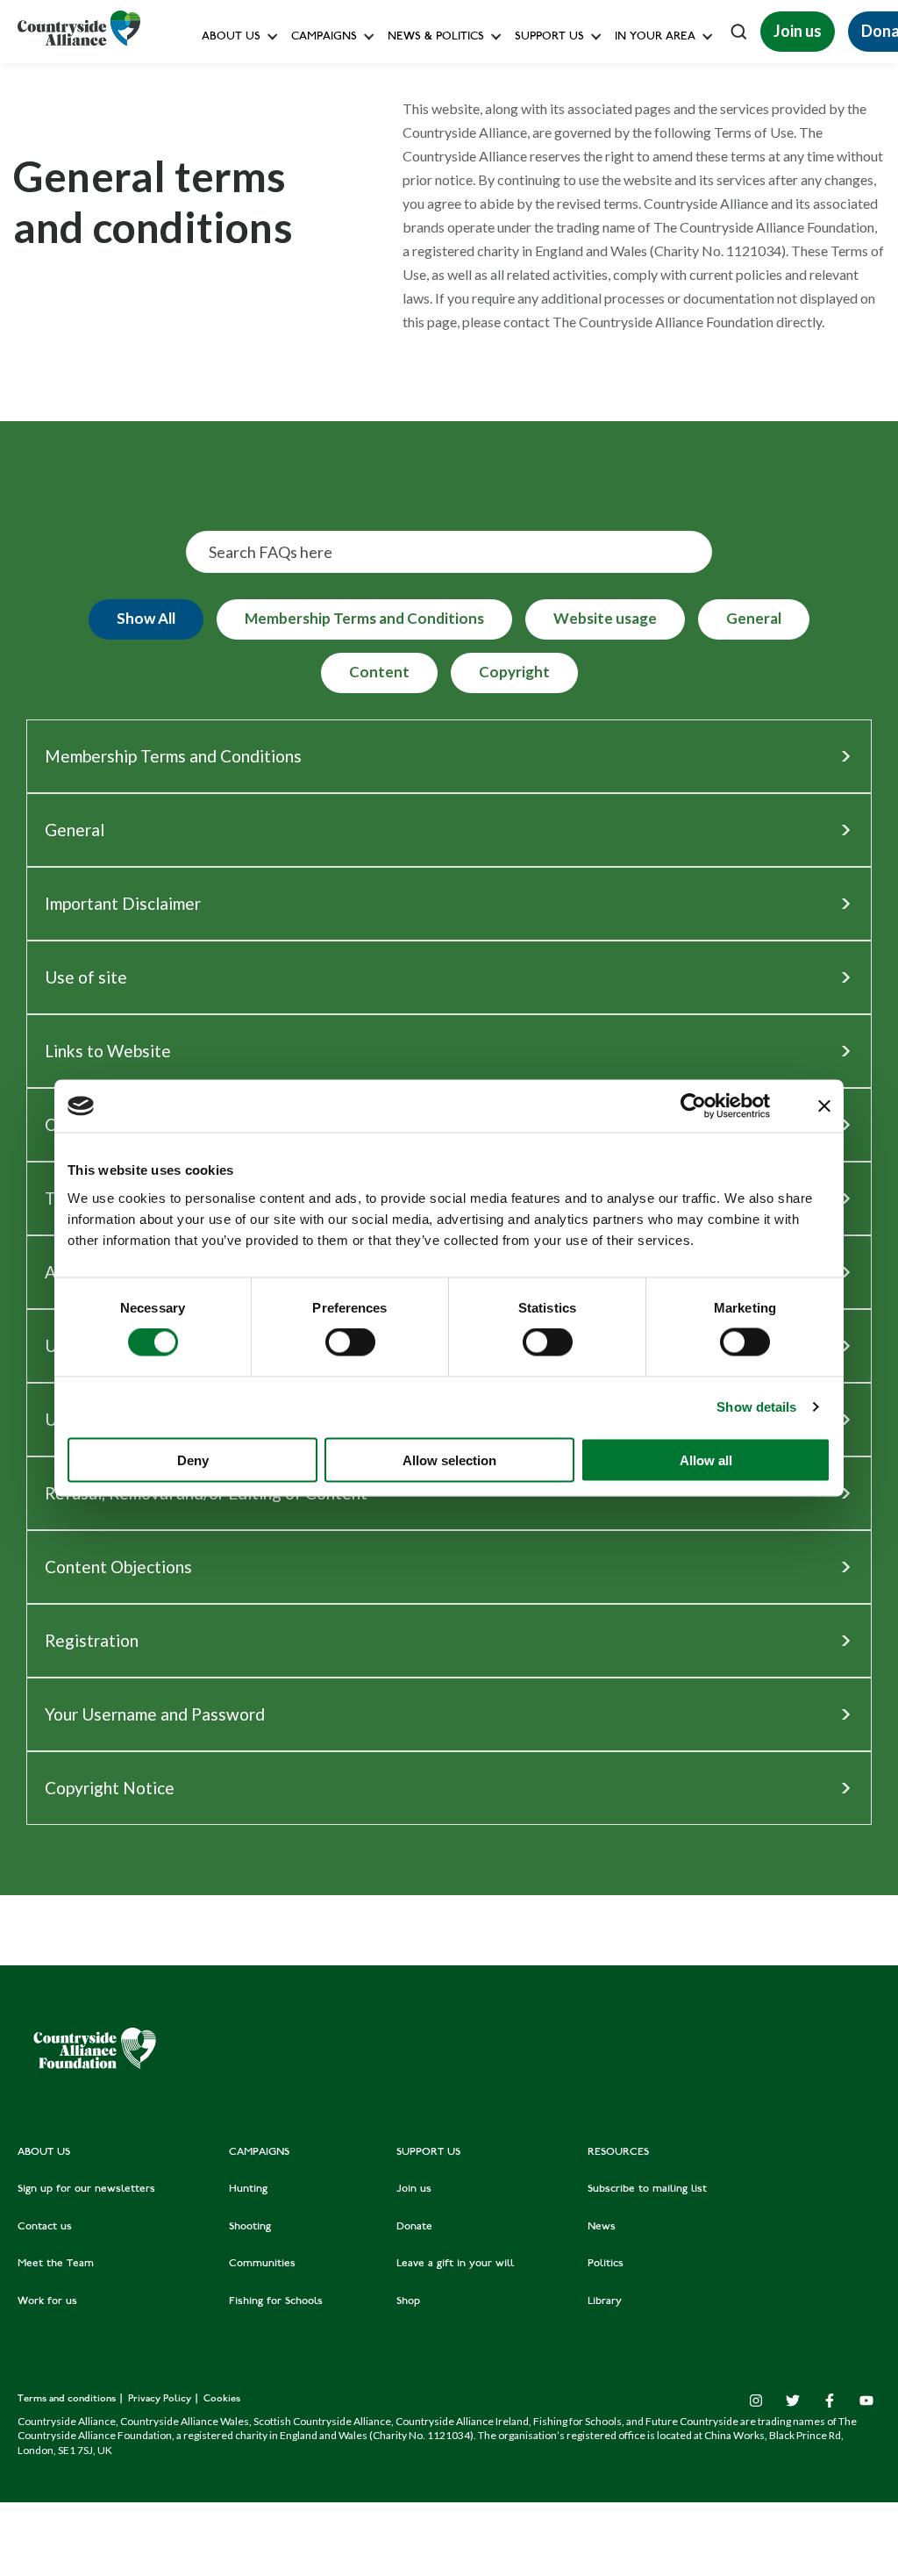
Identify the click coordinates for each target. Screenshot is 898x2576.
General (754, 618)
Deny (193, 1460)
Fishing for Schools (342, 351)
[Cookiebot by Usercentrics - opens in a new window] (693, 1106)
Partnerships (545, 351)
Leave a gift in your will (574, 232)
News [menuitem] (602, 2227)
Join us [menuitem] (414, 2189)
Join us (798, 31)
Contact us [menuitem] (45, 2227)
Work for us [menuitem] (47, 2301)
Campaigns (324, 37)
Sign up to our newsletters (276, 75)
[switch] (350, 1342)
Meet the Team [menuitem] (56, 2264)
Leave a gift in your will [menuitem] (455, 2264)
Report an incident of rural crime (418, 311)
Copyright (514, 672)
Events (637, 193)
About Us (231, 37)
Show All (146, 618)
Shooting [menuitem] (250, 2227)
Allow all (706, 1460)
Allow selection (449, 1460)
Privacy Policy (161, 2399)
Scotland (642, 114)
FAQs (221, 114)
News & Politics (436, 37)
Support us (549, 37)
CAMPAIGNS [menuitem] (259, 2152)
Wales (635, 75)
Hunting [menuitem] (248, 2189)
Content (379, 672)
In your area (655, 37)
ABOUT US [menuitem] (44, 2152)
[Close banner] (824, 1106)
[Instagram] (756, 2401)
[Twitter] (793, 2401)
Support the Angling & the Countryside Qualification (652, 311)
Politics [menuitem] (606, 2264)
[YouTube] (866, 2401)
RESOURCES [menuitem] (618, 2152)
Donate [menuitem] (414, 2227)
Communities (326, 272)
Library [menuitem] (605, 2301)
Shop (526, 272)
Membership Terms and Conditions (364, 618)
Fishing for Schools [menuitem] (276, 2301)
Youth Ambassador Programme (595, 389)
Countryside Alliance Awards (367, 389)
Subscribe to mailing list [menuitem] (647, 2189)
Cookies (222, 2399)
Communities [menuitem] (262, 2264)
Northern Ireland (663, 154)
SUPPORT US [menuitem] (428, 2152)
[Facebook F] (830, 2401)
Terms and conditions (68, 2399)
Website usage (605, 618)
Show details (756, 1407)
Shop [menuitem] (408, 2301)
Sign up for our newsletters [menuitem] (86, 2189)
